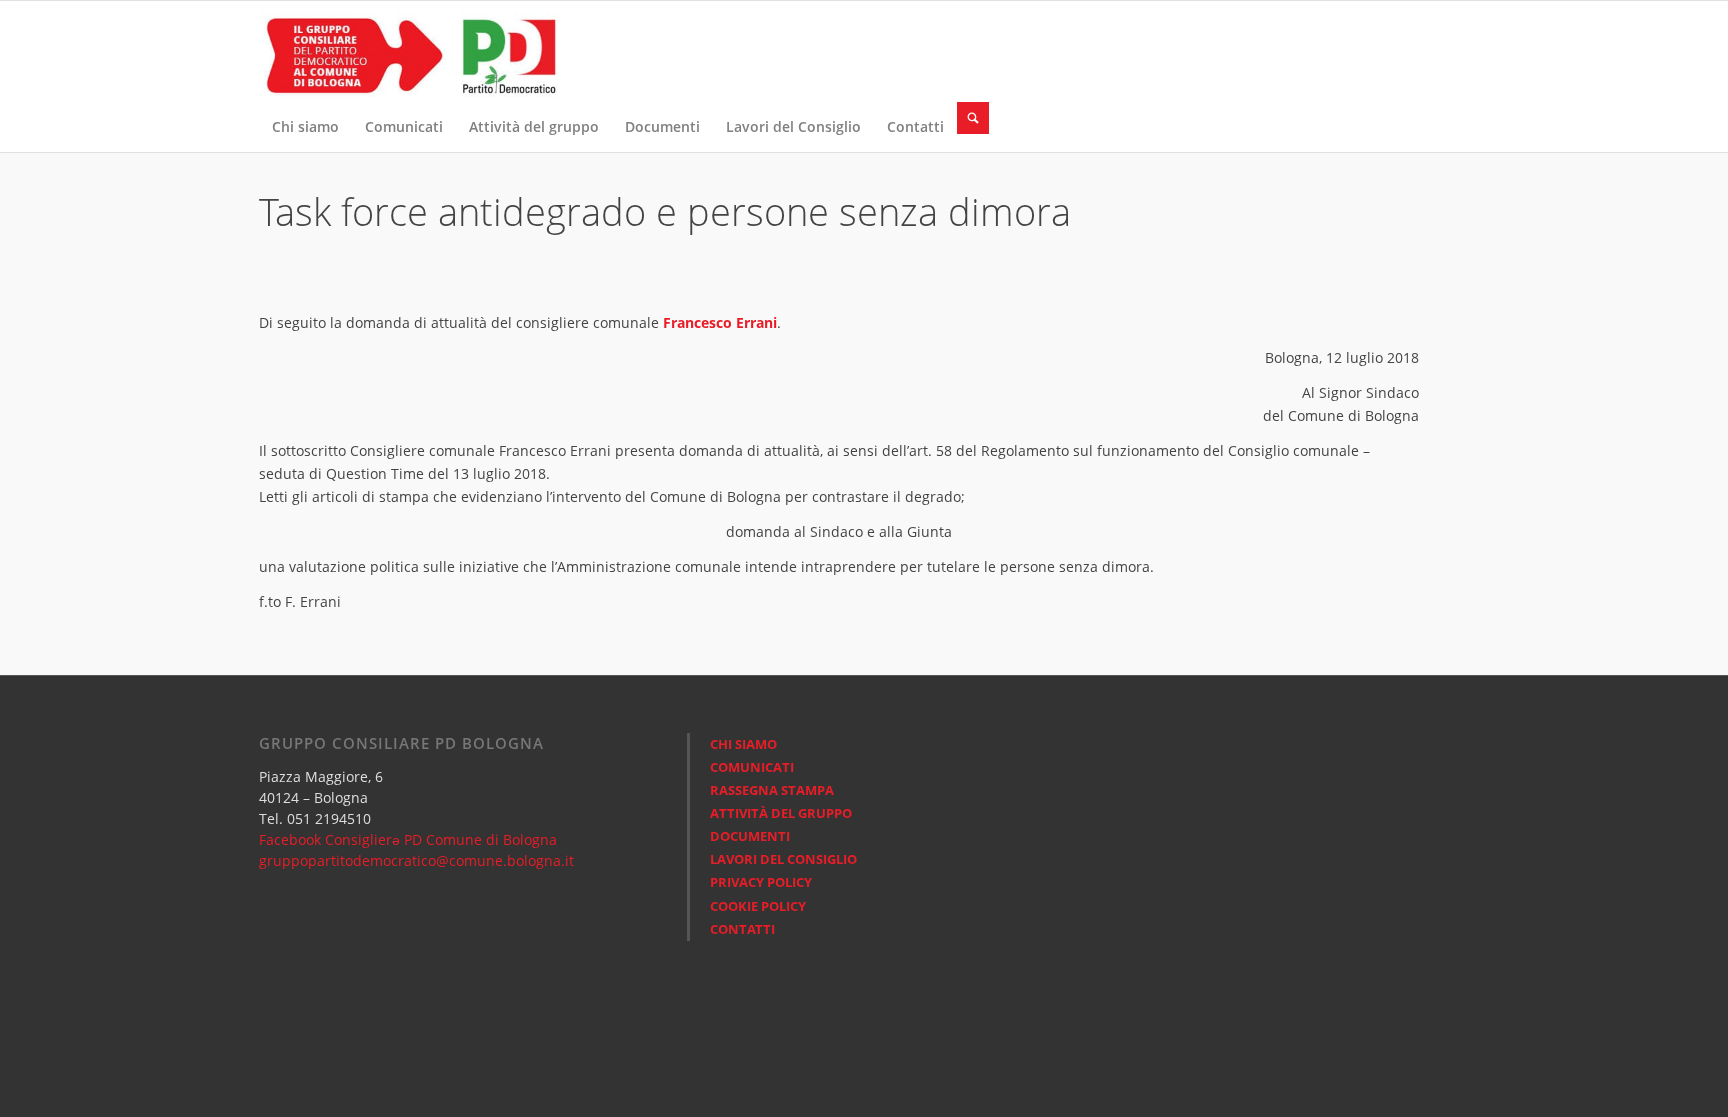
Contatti (742, 929)
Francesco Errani (720, 322)
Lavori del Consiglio (783, 859)
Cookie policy (758, 906)
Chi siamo (743, 744)
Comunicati (752, 767)
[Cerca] (973, 118)
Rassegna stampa (772, 790)
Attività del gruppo (781, 813)
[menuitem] (305, 127)
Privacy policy (761, 882)
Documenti (750, 836)
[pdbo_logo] (409, 51)
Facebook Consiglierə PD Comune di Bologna (408, 839)
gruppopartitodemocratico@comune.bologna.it (416, 860)
